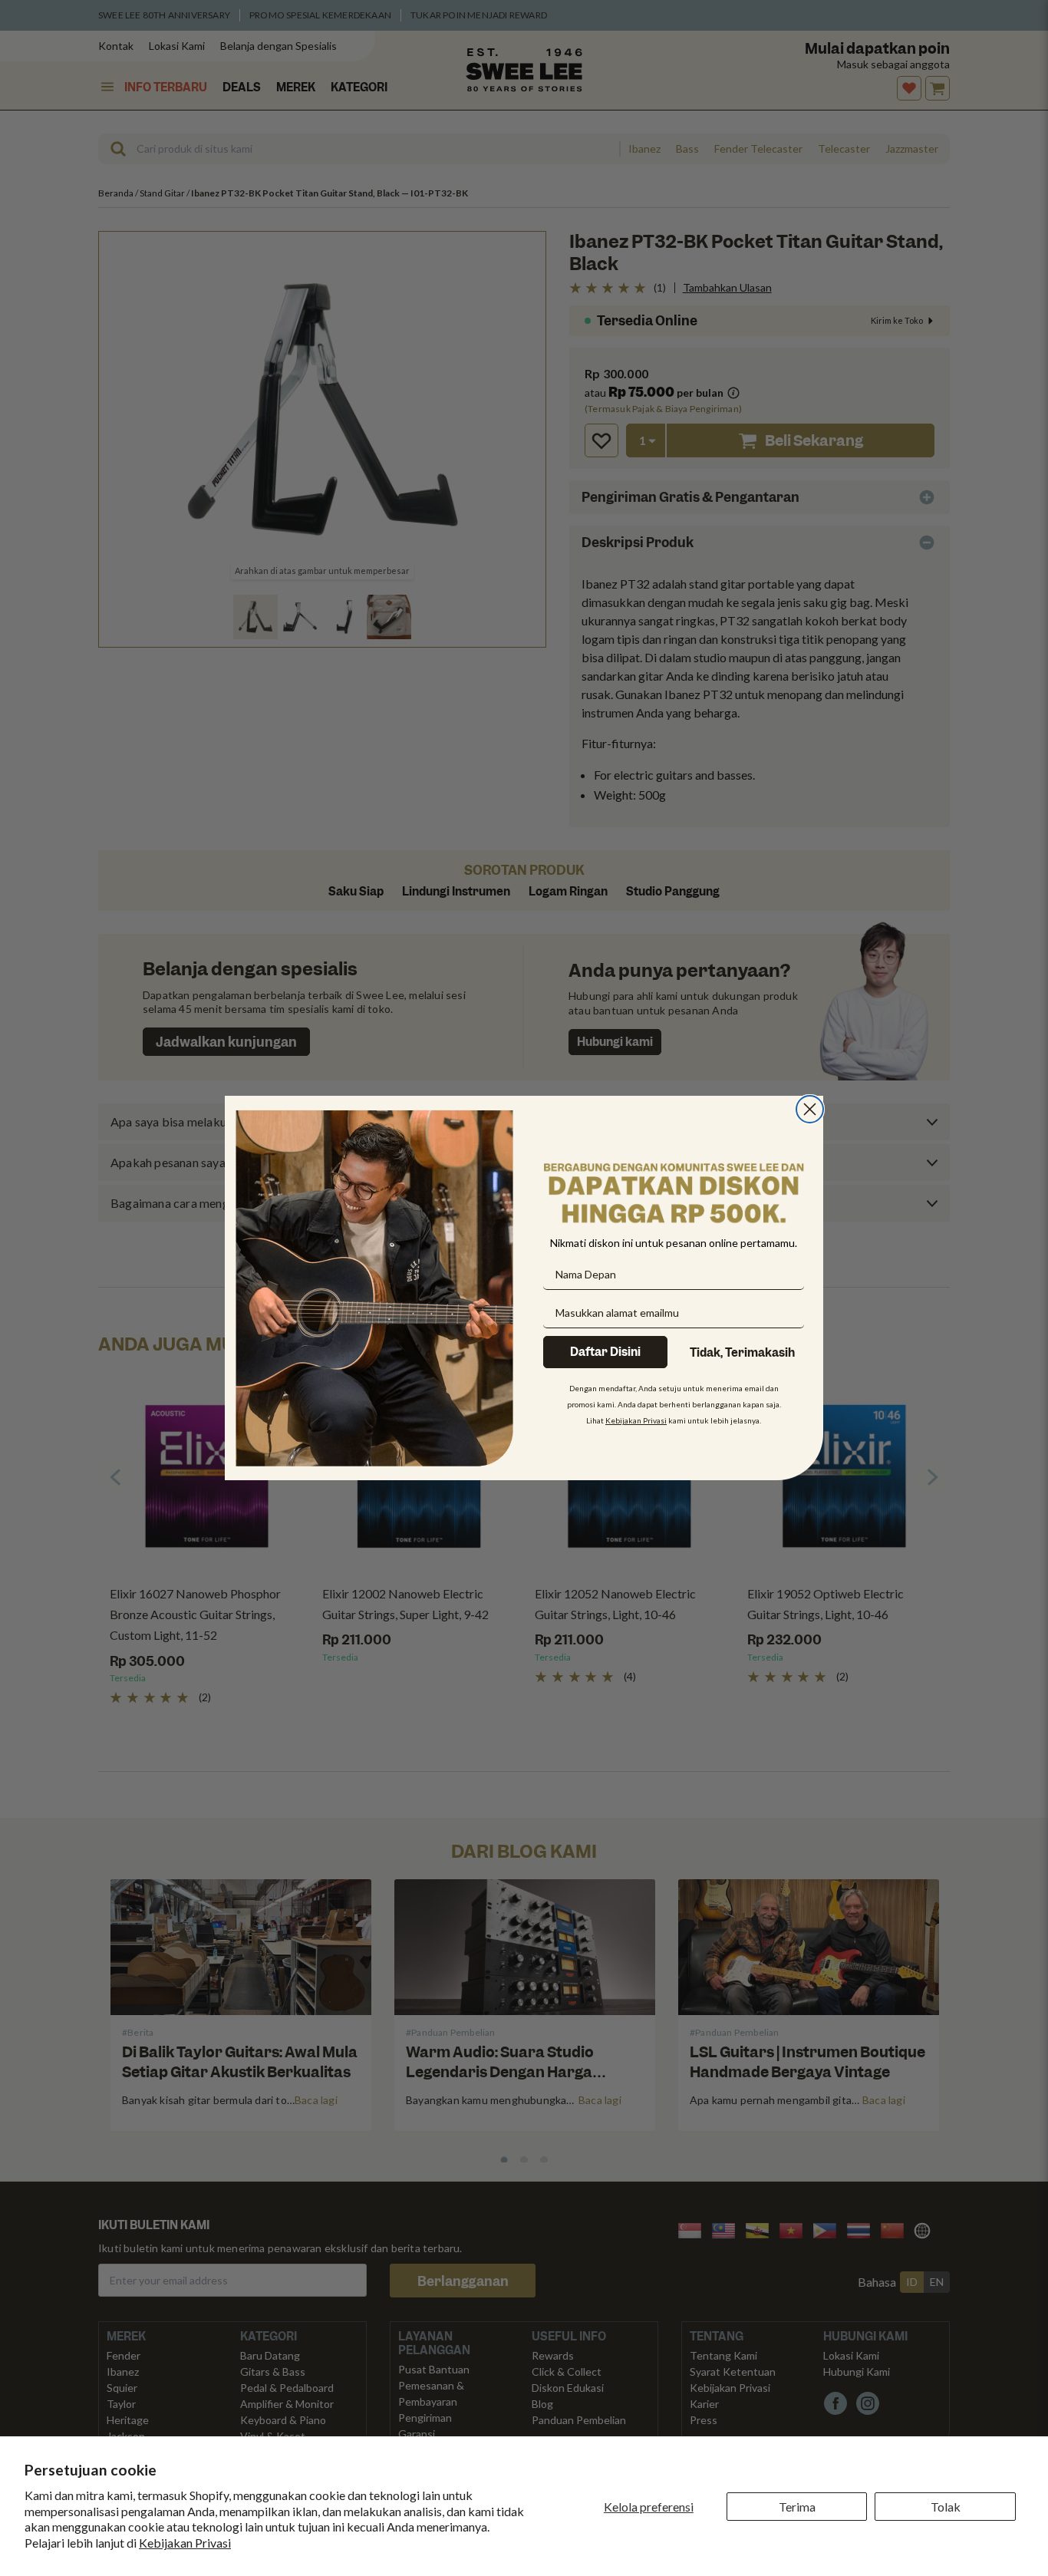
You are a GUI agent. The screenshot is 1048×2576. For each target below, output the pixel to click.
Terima (797, 2507)
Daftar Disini (605, 1352)
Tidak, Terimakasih (742, 1353)
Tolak (946, 2507)
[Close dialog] (810, 1109)
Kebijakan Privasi (185, 2543)
